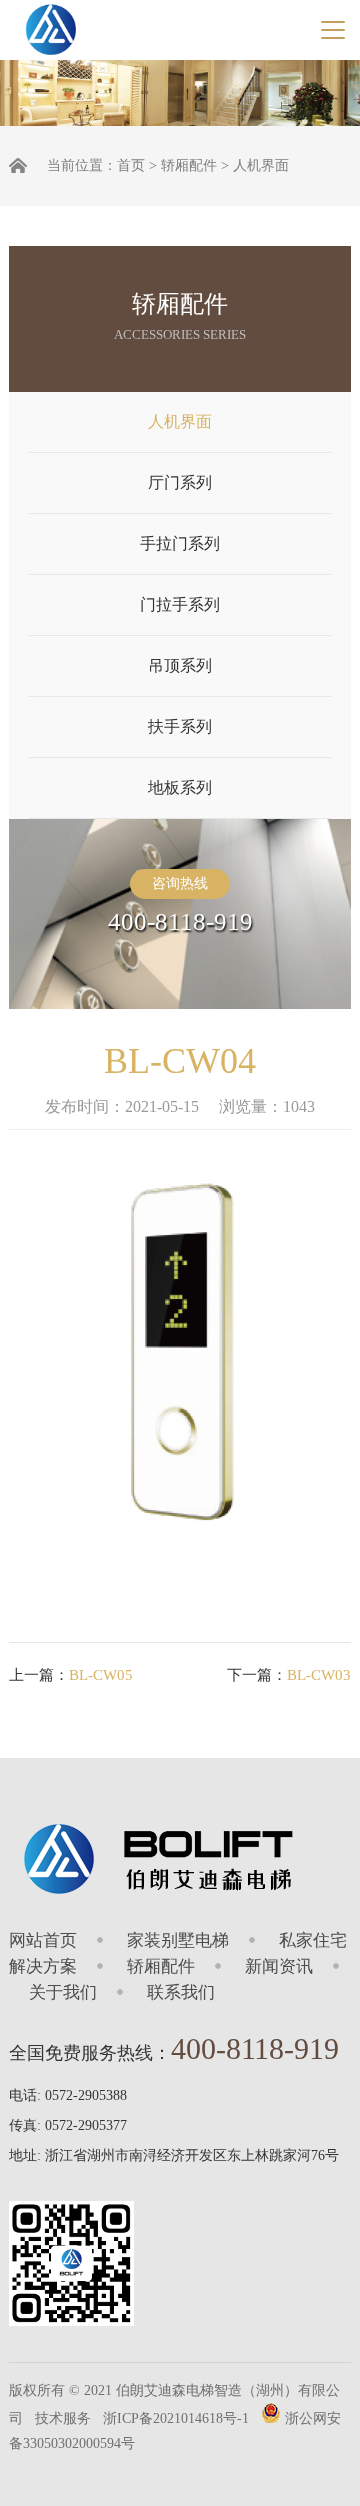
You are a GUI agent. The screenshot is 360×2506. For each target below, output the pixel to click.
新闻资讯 (279, 1966)
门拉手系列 (180, 604)
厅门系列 (180, 482)
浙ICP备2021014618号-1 (176, 2418)
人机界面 (261, 165)
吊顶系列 (180, 665)
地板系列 (180, 787)
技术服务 (63, 2418)
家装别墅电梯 (178, 1940)
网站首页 (43, 1940)
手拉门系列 (180, 543)
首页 (131, 165)
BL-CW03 (319, 1675)
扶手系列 (180, 726)
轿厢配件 (189, 165)
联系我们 (181, 1992)
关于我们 (63, 1992)
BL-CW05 (101, 1675)
